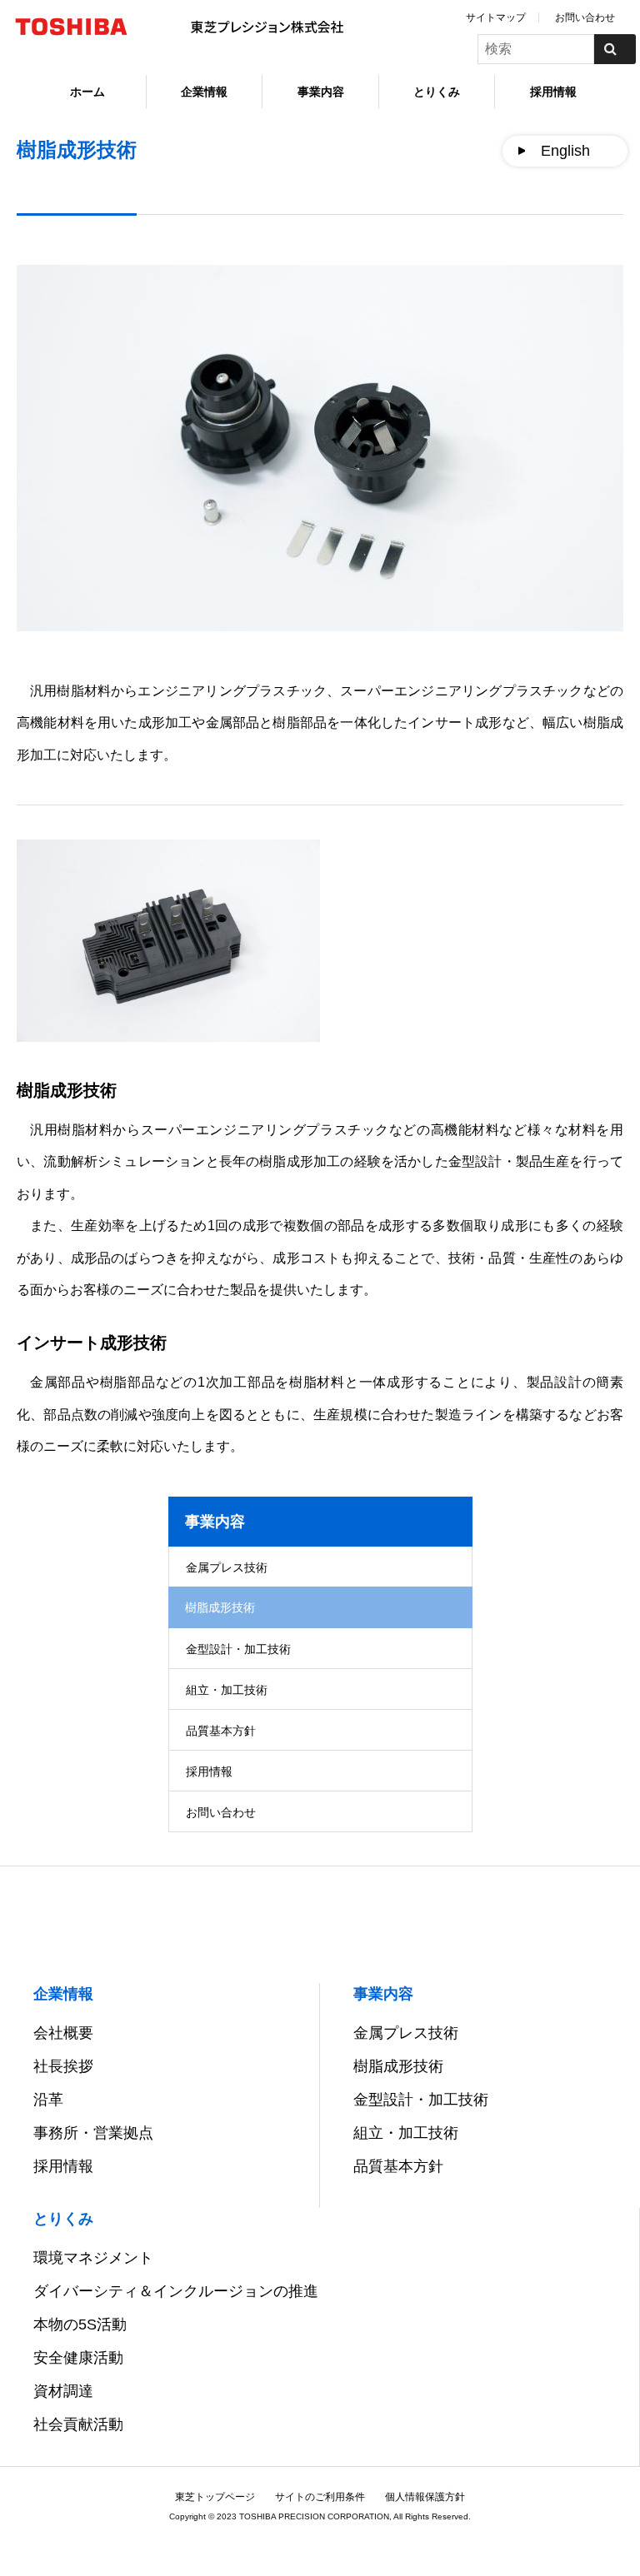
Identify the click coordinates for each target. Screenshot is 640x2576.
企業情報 (204, 92)
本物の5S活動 (80, 2324)
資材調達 (63, 2391)
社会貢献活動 (78, 2424)
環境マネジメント (93, 2258)
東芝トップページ (215, 2497)
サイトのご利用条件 (320, 2497)
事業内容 (321, 92)
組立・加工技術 (227, 1690)
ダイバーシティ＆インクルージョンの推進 (176, 2291)
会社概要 (63, 2033)
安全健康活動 (78, 2358)
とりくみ (437, 92)
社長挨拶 (63, 2066)
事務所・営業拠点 (93, 2133)
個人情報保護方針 (425, 2497)
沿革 (48, 2100)
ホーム (87, 92)
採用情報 (553, 92)
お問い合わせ (585, 17)
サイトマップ (496, 17)
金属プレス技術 (227, 1567)
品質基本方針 (221, 1731)
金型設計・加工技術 (238, 1649)
